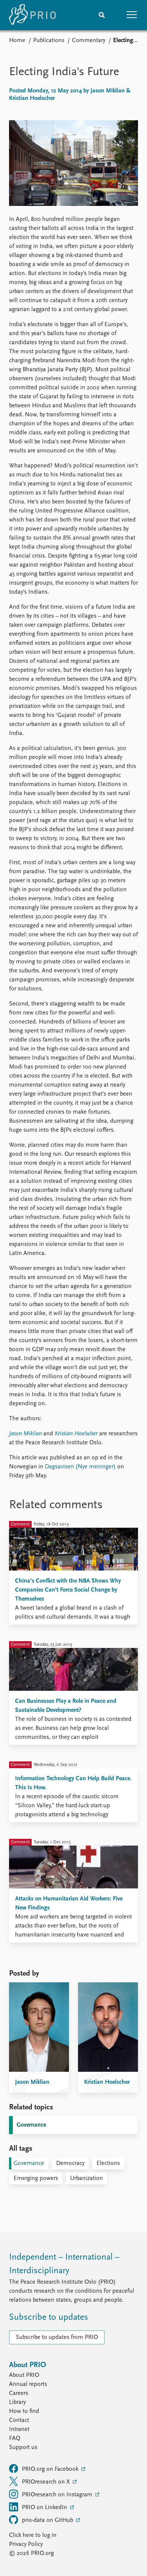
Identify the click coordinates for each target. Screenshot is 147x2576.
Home (17, 41)
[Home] (32, 15)
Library (17, 2402)
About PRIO (24, 2375)
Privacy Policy (26, 2544)
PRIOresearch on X (47, 2482)
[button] (132, 15)
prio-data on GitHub (48, 2520)
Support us (23, 2448)
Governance (31, 2125)
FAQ (15, 2438)
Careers (19, 2393)
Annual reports (28, 2384)
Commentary (89, 41)
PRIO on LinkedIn (45, 2508)
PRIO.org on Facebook (51, 2469)
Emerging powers (36, 2178)
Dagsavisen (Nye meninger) (80, 1467)
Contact (19, 2420)
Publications (49, 41)
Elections (108, 2163)
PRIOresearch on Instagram (58, 2495)
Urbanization (87, 2178)
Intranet (19, 2429)
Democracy (70, 2163)
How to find (24, 2411)
